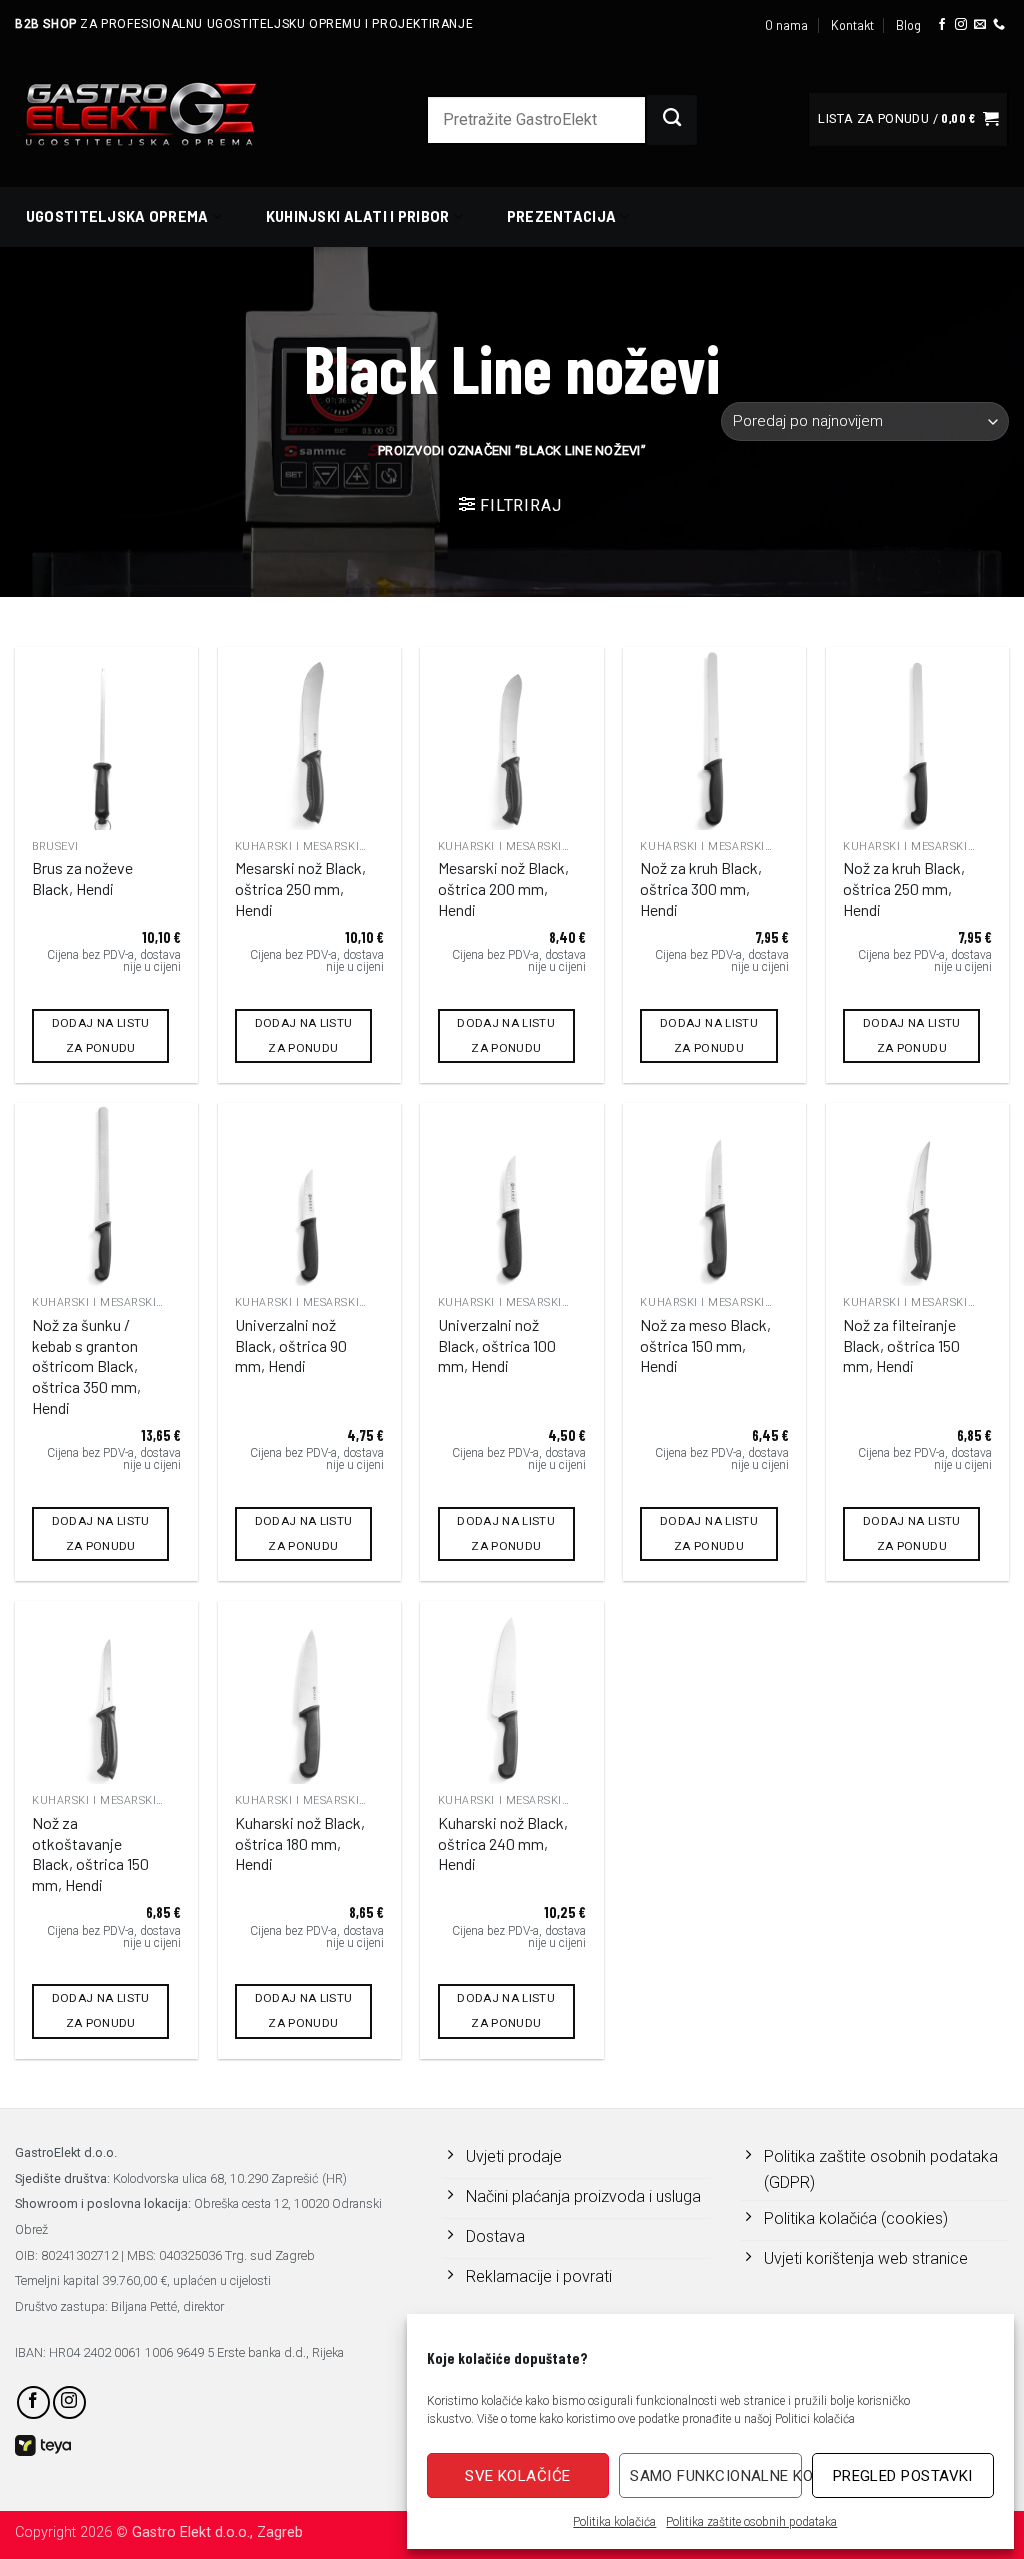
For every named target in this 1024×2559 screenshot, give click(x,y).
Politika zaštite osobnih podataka (751, 2522)
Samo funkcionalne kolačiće (715, 2476)
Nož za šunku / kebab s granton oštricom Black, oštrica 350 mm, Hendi (86, 1366)
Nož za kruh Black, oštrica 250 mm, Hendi (904, 888)
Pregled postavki (903, 2476)
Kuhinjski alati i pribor (358, 216)
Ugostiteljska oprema (117, 216)
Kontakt (852, 25)
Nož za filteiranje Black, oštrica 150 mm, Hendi (901, 1345)
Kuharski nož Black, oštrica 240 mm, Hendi (503, 1843)
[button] (908, 119)
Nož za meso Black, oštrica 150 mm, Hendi (705, 1345)
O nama (786, 25)
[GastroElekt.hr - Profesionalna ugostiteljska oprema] (165, 113)
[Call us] (999, 25)
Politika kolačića (614, 2522)
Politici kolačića (815, 2419)
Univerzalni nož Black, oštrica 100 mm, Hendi (497, 1345)
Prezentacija (561, 216)
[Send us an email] (980, 25)
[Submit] (672, 120)
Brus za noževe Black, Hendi (82, 878)
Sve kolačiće (517, 2476)
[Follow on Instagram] (961, 25)
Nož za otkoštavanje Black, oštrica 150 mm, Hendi (90, 1853)
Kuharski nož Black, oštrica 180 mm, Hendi (300, 1843)
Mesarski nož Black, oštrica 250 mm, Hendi (300, 888)
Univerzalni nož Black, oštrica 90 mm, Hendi (291, 1345)
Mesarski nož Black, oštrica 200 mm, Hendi (503, 888)
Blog (908, 25)
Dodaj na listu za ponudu (101, 1035)
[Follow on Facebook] (942, 25)
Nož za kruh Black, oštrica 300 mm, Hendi (701, 888)
